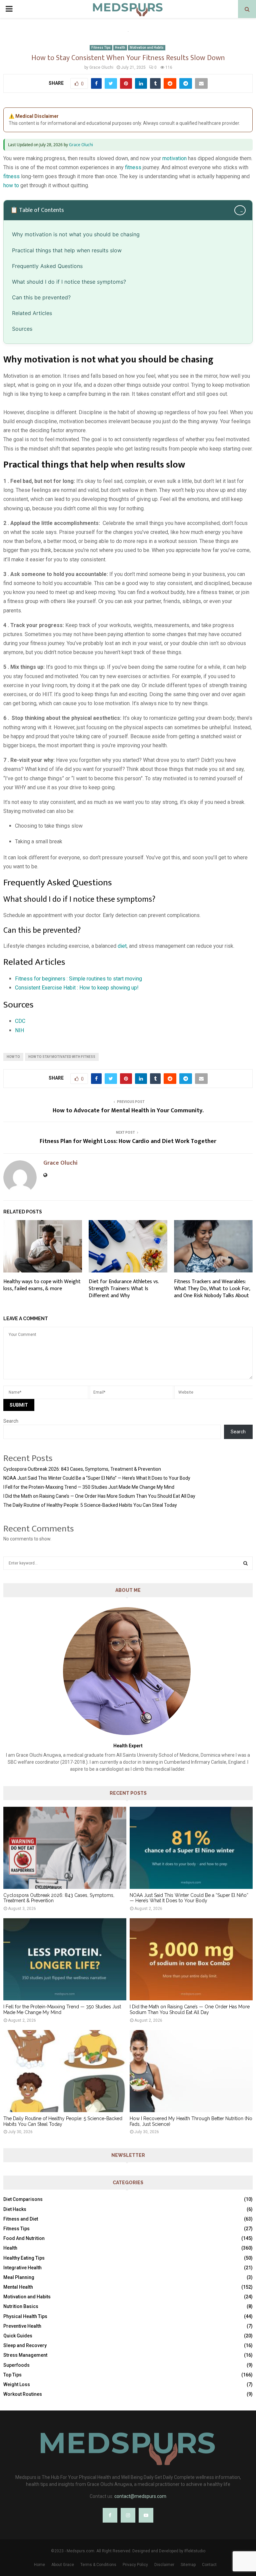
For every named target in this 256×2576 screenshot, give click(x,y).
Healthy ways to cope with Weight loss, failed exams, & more (42, 1285)
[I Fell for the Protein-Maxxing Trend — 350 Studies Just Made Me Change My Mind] (65, 1959)
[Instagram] (128, 2515)
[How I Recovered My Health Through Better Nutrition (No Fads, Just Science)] (191, 2071)
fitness (133, 167)
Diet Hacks (15, 2209)
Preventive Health (22, 2326)
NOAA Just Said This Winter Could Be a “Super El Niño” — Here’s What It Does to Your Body (97, 1478)
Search (11, 1421)
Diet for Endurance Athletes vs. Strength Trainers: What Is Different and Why (124, 1289)
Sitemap (188, 2565)
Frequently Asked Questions (47, 266)
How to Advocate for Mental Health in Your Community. (128, 1111)
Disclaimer (164, 2565)
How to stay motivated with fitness (62, 1057)
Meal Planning (19, 2277)
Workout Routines (23, 2394)
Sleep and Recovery (25, 2345)
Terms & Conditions (98, 2565)
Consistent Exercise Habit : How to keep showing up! (77, 988)
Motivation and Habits (147, 48)
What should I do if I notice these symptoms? (69, 282)
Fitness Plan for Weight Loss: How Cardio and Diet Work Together (128, 1141)
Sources (22, 329)
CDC (20, 1021)
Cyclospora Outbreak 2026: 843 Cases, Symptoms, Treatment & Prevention (82, 1469)
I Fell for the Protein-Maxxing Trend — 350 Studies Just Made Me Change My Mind (89, 1487)
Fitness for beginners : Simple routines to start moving (78, 979)
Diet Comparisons (23, 2199)
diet (122, 946)
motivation (174, 158)
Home (39, 2565)
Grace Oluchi (101, 67)
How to (13, 1057)
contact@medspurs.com (140, 2496)
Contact (209, 2565)
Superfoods (16, 2365)
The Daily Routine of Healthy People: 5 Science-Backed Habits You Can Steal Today (90, 1505)
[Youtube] (146, 2515)
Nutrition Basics (21, 2306)
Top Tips (12, 2375)
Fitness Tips (101, 48)
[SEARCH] (245, 1563)
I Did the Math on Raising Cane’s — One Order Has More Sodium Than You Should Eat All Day (99, 1496)
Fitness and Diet (21, 2219)
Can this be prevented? (41, 297)
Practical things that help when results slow (67, 250)
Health (120, 48)
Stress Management (25, 2355)
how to (11, 185)
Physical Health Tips (25, 2316)
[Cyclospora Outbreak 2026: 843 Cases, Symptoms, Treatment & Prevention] (65, 1848)
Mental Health (18, 2287)
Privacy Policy (135, 2565)
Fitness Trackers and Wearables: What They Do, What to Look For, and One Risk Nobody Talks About (212, 1289)
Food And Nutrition (24, 2238)
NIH (19, 1030)
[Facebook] (110, 2515)
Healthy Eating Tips (24, 2258)
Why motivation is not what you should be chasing (76, 234)
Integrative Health (22, 2268)
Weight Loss (17, 2384)
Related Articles (32, 313)
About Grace (63, 2565)
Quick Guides (18, 2336)
